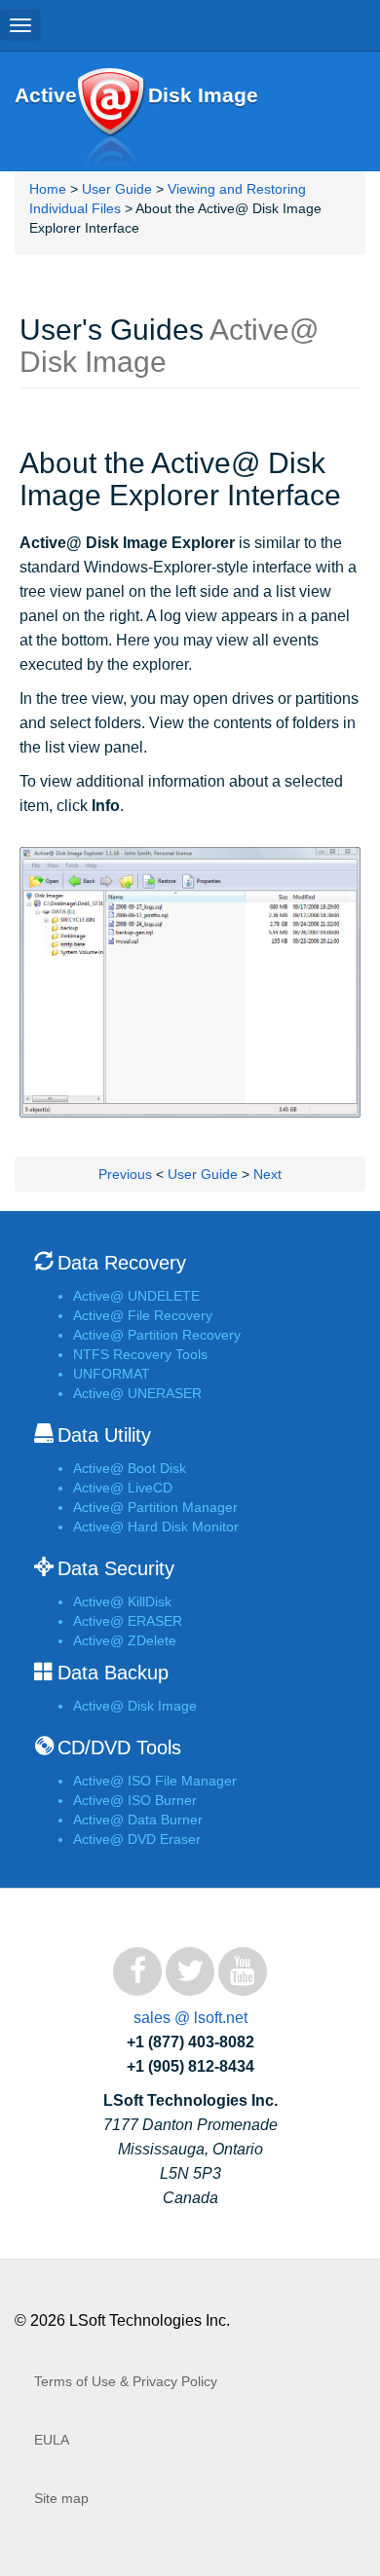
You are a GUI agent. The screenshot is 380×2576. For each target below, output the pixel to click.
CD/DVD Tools (119, 1748)
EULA (52, 2440)
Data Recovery (122, 1263)
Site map (61, 2498)
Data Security (116, 1568)
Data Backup (113, 1673)
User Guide (117, 189)
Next (267, 1174)
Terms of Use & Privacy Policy (126, 2381)
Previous (125, 1174)
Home (48, 189)
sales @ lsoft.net (190, 2018)
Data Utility (104, 1435)
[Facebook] (137, 1971)
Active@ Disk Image (111, 119)
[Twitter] (190, 1971)
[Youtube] (243, 1971)
